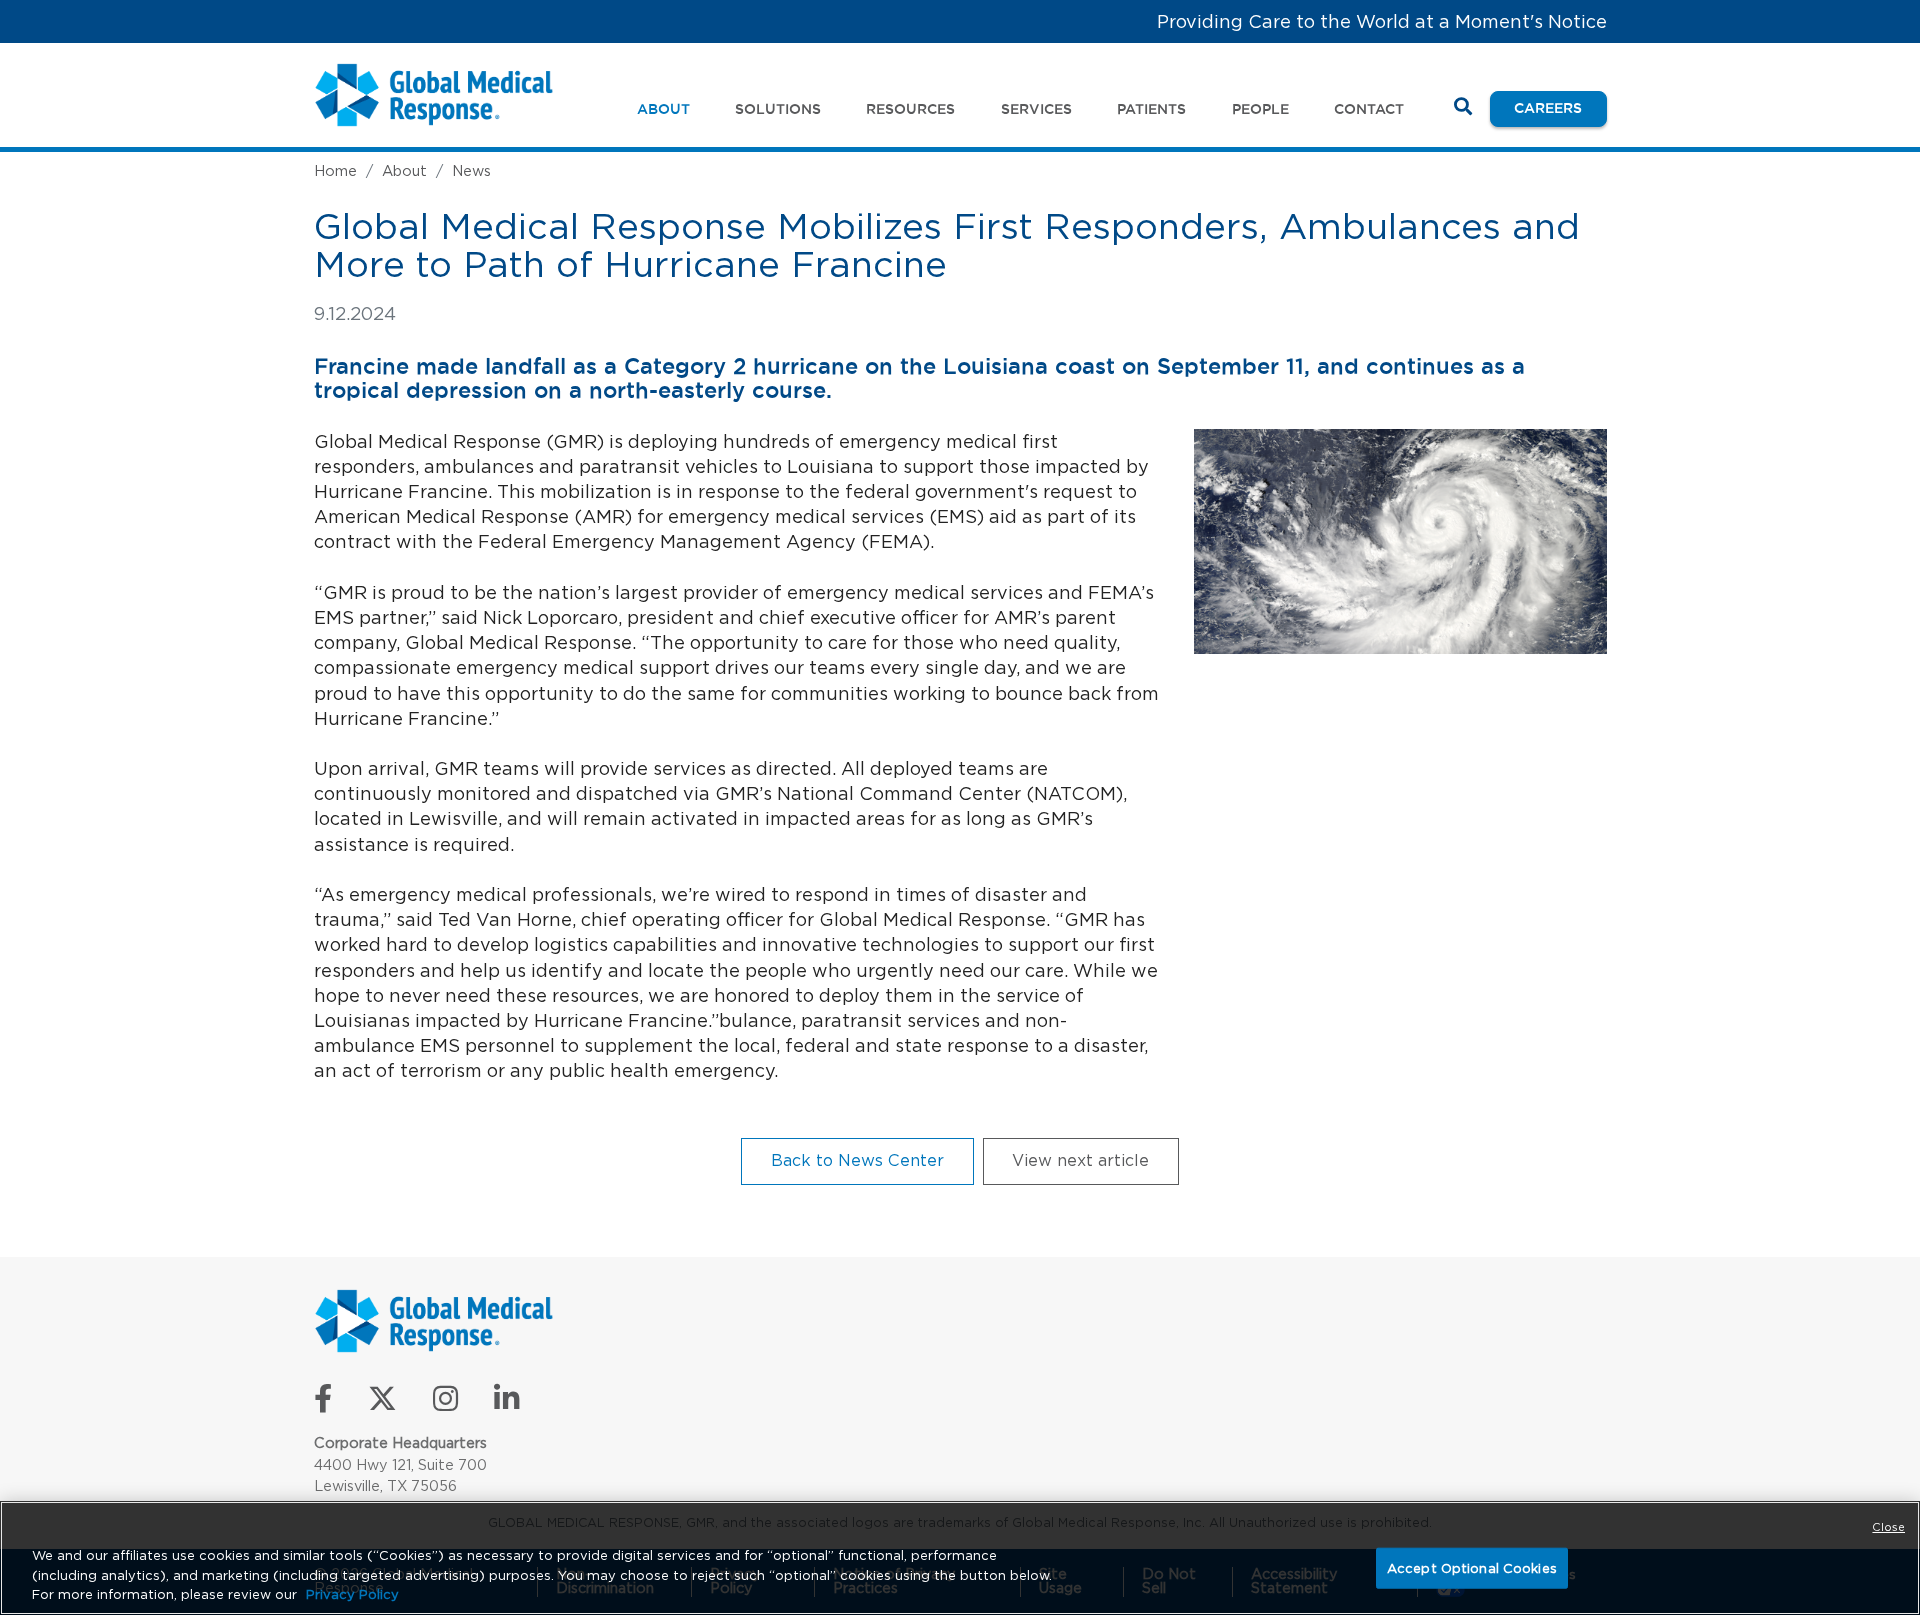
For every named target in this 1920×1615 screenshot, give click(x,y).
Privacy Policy (352, 1594)
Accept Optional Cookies (1472, 1567)
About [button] (663, 109)
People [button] (1260, 109)
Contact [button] (1369, 109)
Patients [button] (1151, 109)
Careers (1560, 107)
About (404, 170)
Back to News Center (857, 1160)
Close (1888, 1527)
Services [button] (1036, 109)
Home (335, 170)
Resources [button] (910, 109)
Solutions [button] (778, 109)
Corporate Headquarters (400, 1442)
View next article (1080, 1160)
